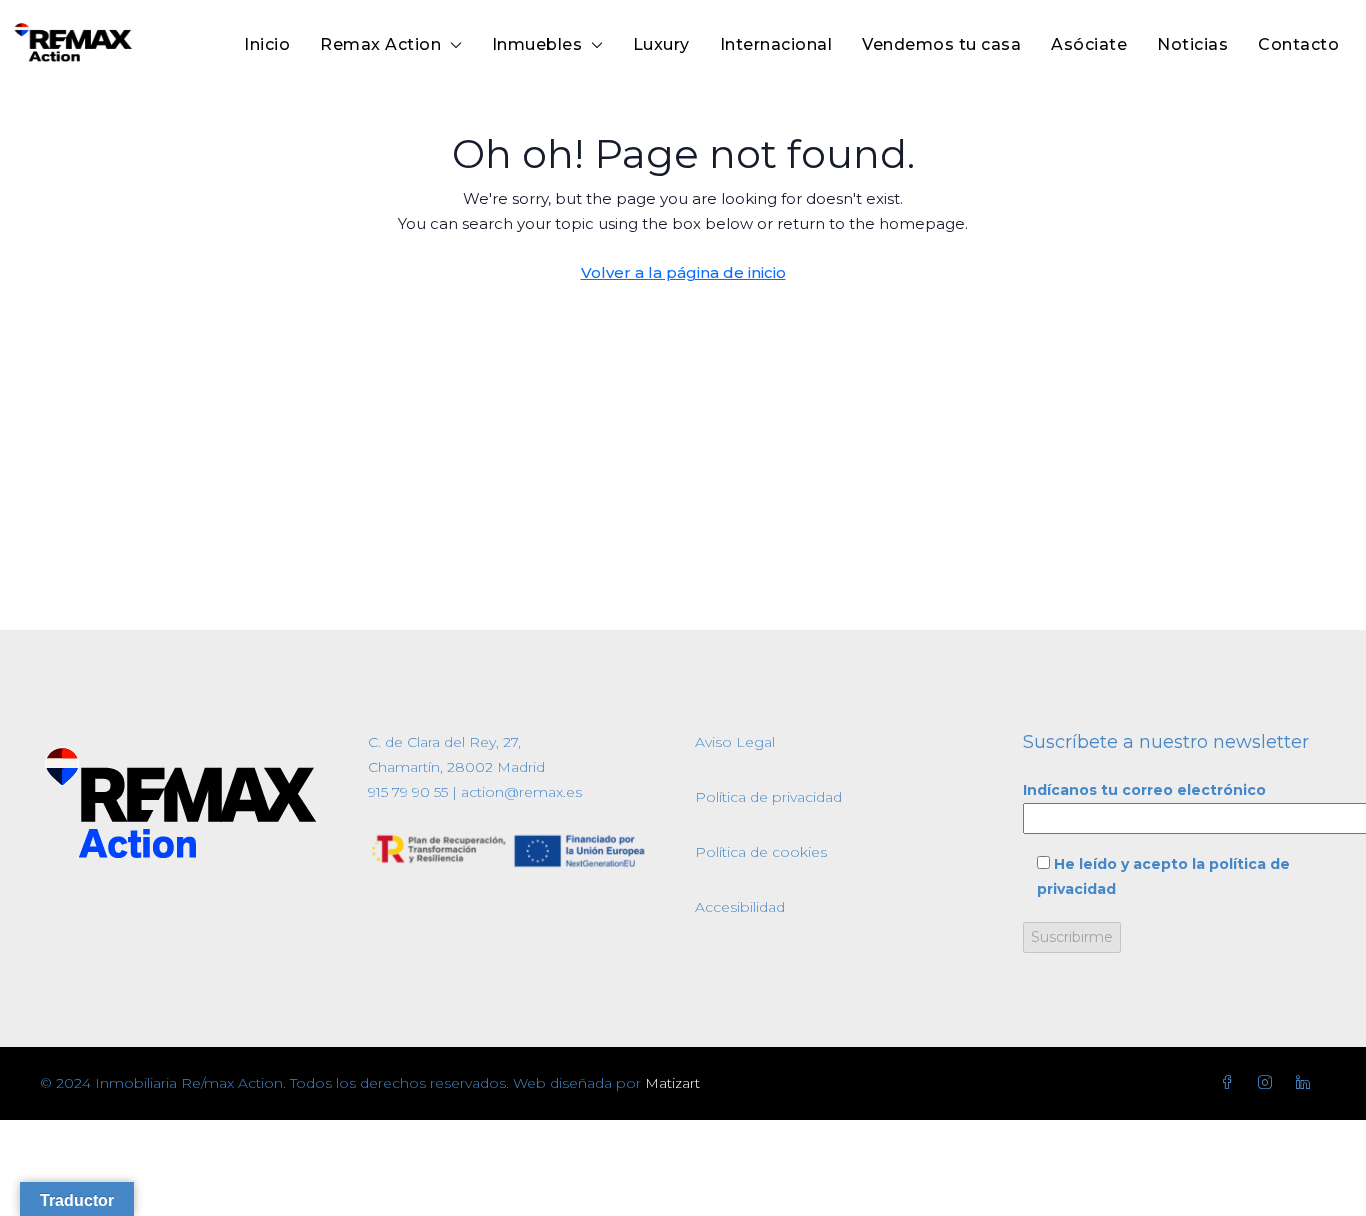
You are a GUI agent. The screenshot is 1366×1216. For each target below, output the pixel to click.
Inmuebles (537, 44)
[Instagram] (1269, 1083)
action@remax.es (519, 792)
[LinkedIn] (1307, 1083)
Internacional (776, 44)
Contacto (1298, 44)
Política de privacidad (768, 797)
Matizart (672, 1083)
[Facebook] (1231, 1083)
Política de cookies (761, 852)
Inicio (267, 44)
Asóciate (1089, 44)
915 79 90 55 (408, 792)
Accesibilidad (740, 907)
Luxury (661, 44)
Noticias (1192, 44)
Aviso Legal (735, 742)
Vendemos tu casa (941, 44)
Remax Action (380, 44)
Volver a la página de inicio (683, 272)
